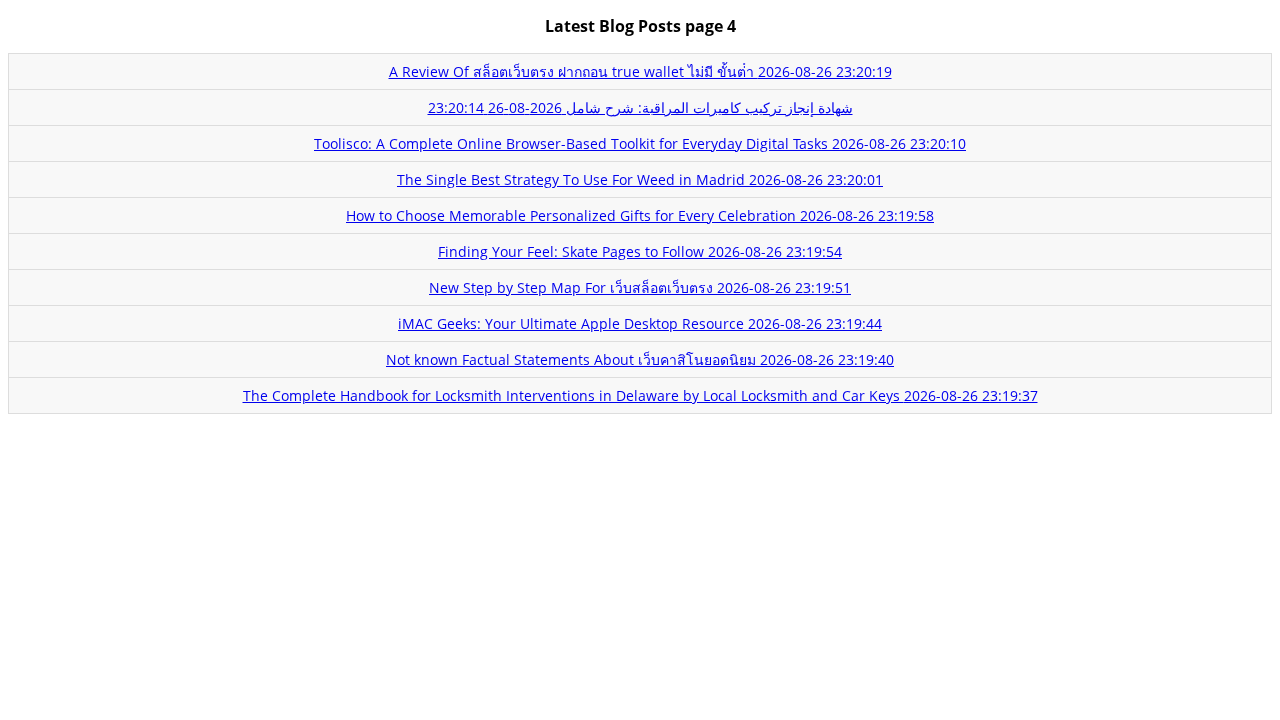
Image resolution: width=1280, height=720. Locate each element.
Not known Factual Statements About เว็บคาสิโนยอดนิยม (640, 359)
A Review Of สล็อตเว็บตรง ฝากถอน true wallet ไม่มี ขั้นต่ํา (640, 71)
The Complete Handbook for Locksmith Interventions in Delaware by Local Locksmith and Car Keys (640, 395)
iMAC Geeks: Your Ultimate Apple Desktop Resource (640, 323)
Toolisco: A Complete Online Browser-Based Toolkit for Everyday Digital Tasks (640, 143)
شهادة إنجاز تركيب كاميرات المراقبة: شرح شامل (640, 107)
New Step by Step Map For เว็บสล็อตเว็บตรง (640, 287)
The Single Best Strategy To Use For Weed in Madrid (640, 179)
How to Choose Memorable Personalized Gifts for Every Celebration (640, 215)
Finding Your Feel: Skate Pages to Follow (640, 251)
